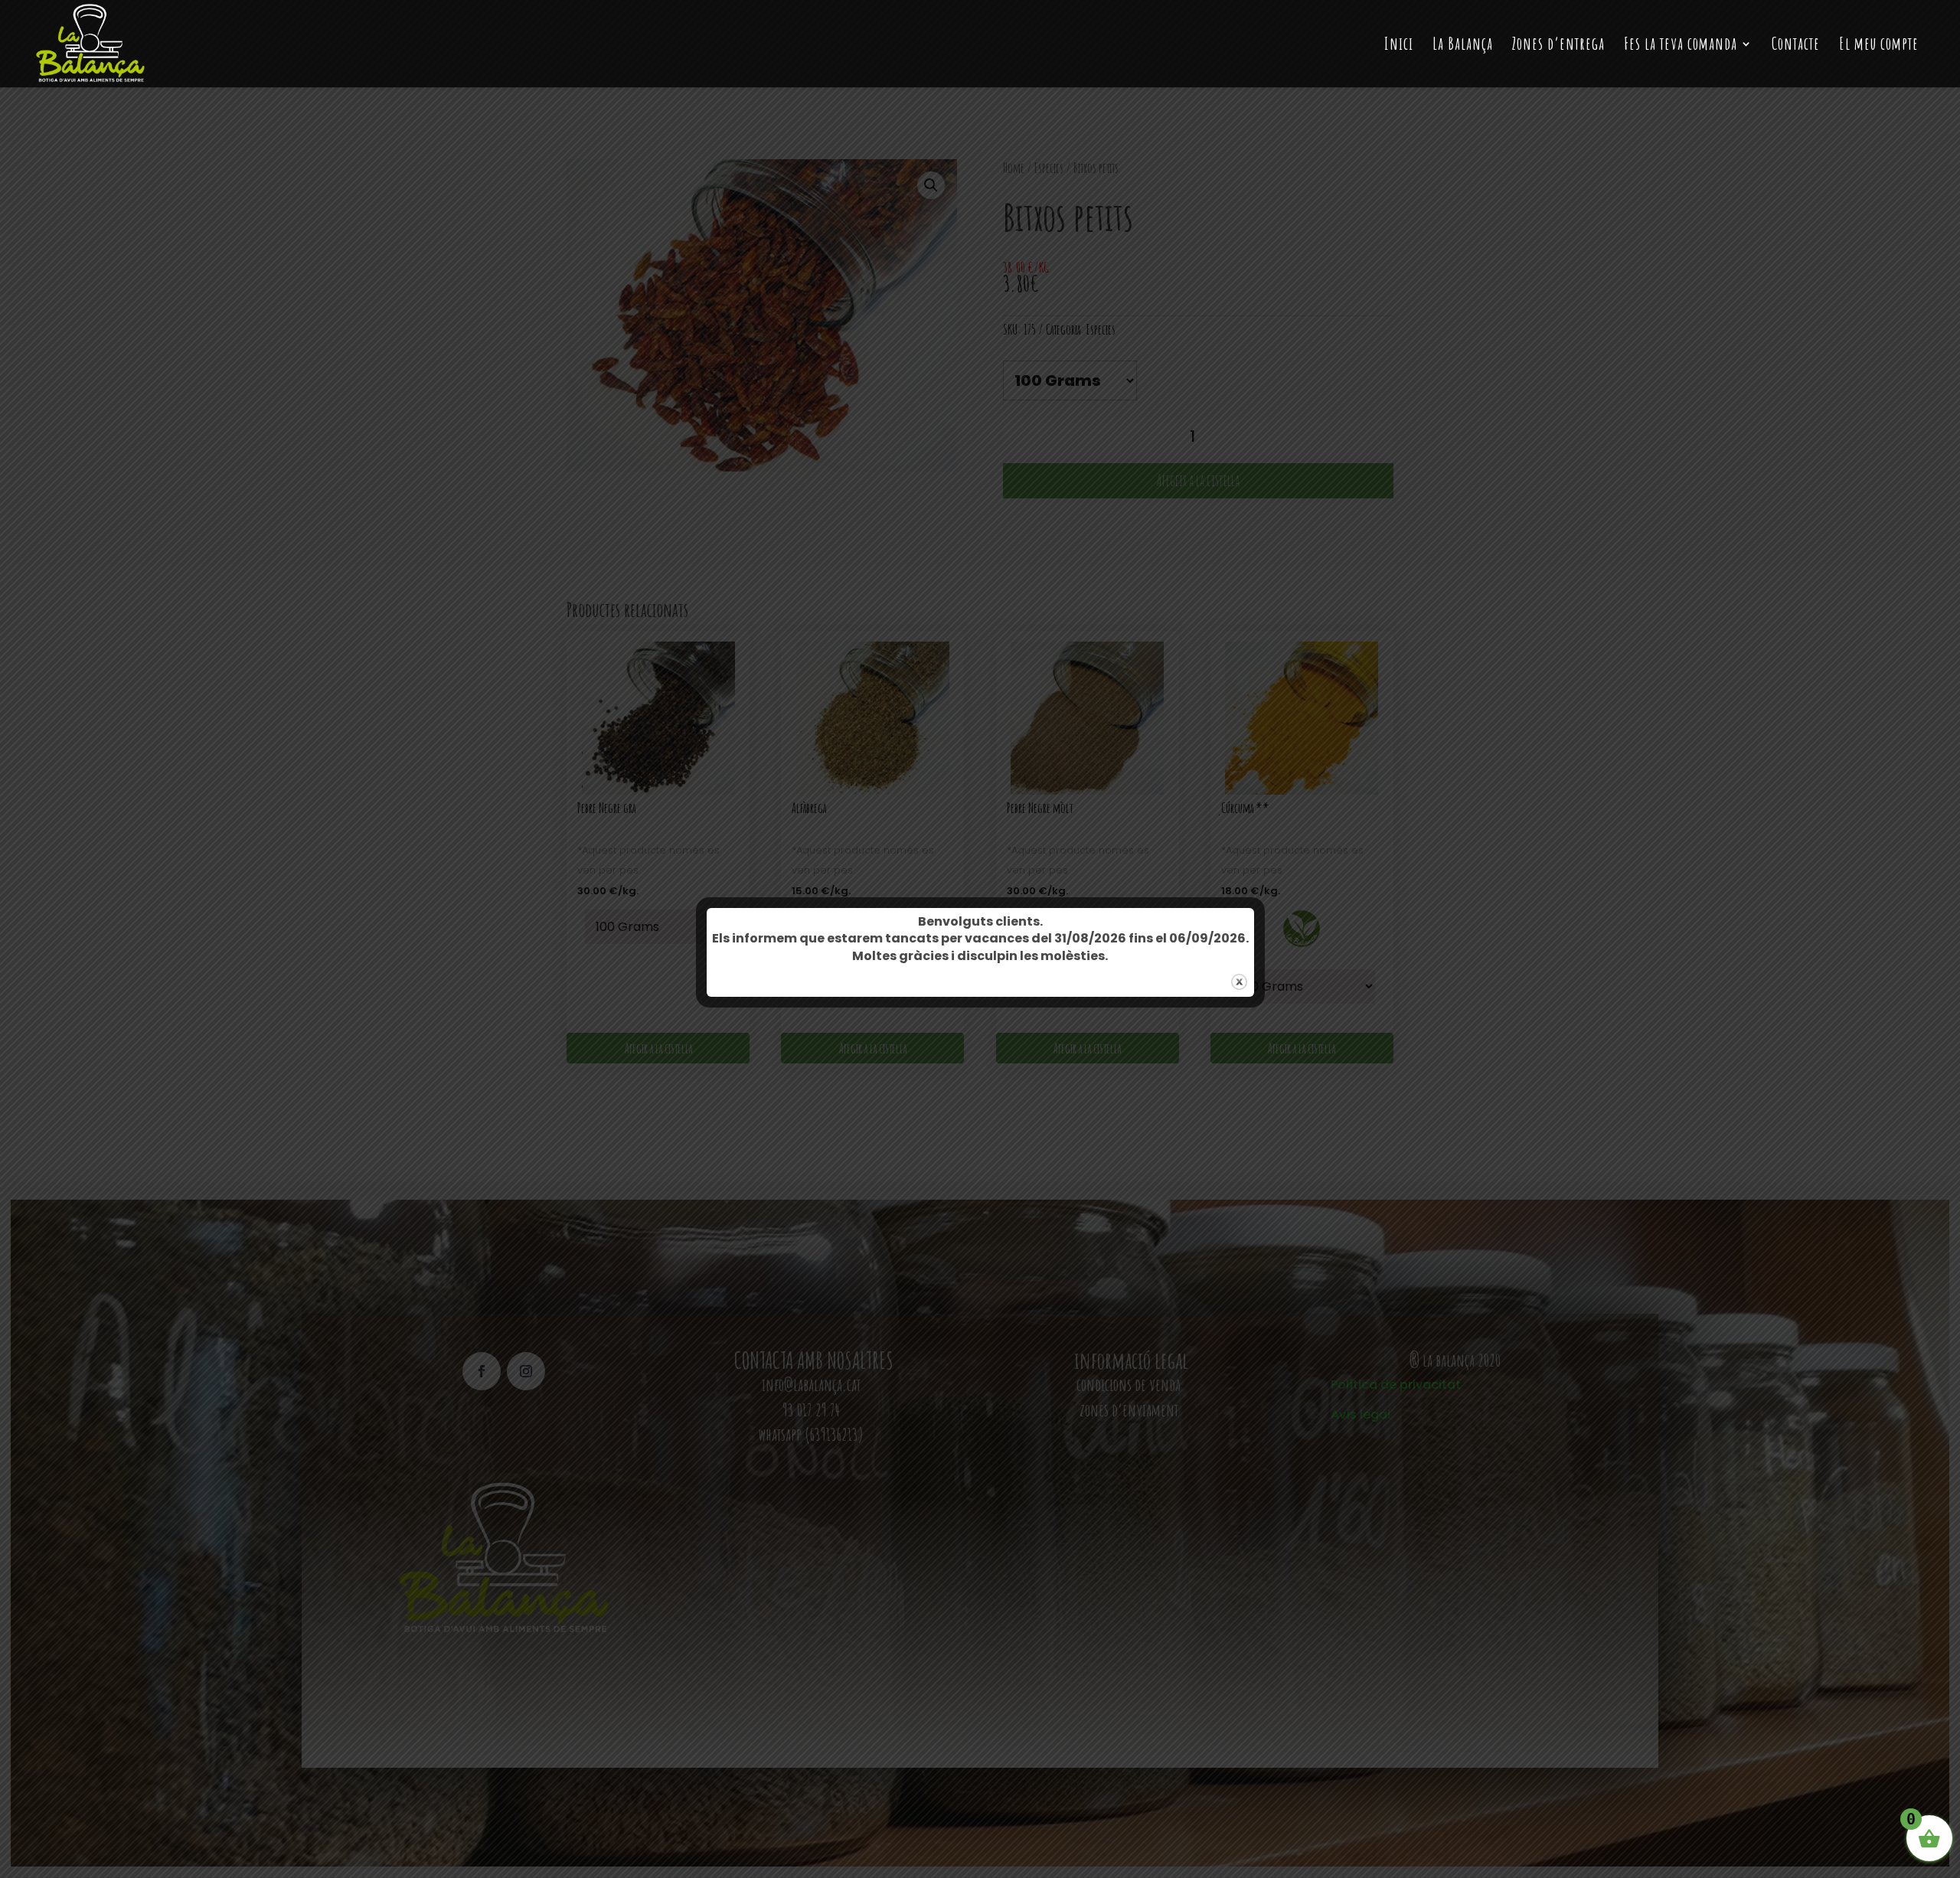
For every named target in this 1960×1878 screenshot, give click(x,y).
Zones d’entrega (1558, 46)
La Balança (1463, 46)
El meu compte (1879, 46)
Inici (1399, 46)
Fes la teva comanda (1681, 46)
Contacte (1796, 46)
